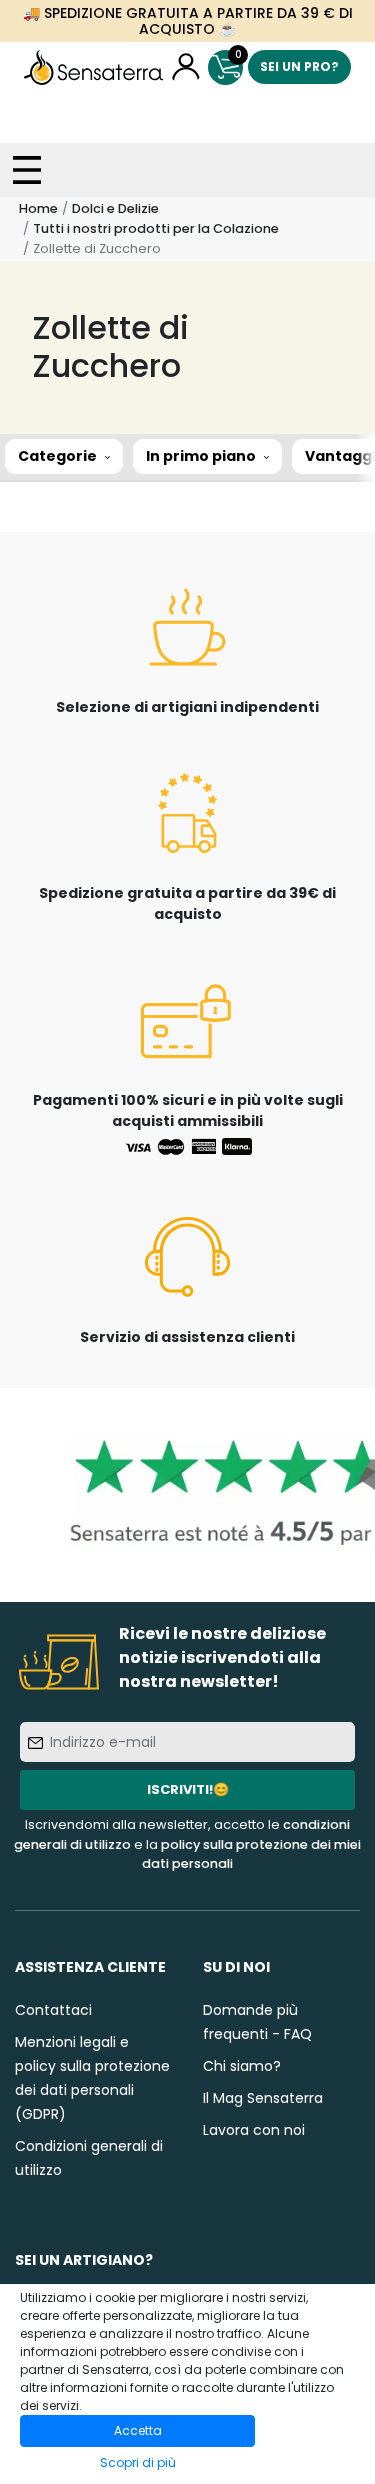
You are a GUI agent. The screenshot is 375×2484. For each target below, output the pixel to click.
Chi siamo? (242, 2066)
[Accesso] (185, 67)
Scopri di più (138, 2462)
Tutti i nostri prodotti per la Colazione (156, 228)
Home (38, 208)
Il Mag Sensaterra (263, 2098)
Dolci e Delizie (115, 208)
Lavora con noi (254, 2130)
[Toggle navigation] (27, 170)
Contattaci (53, 2010)
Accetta (138, 2430)
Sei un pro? (299, 66)
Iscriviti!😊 (188, 1789)
